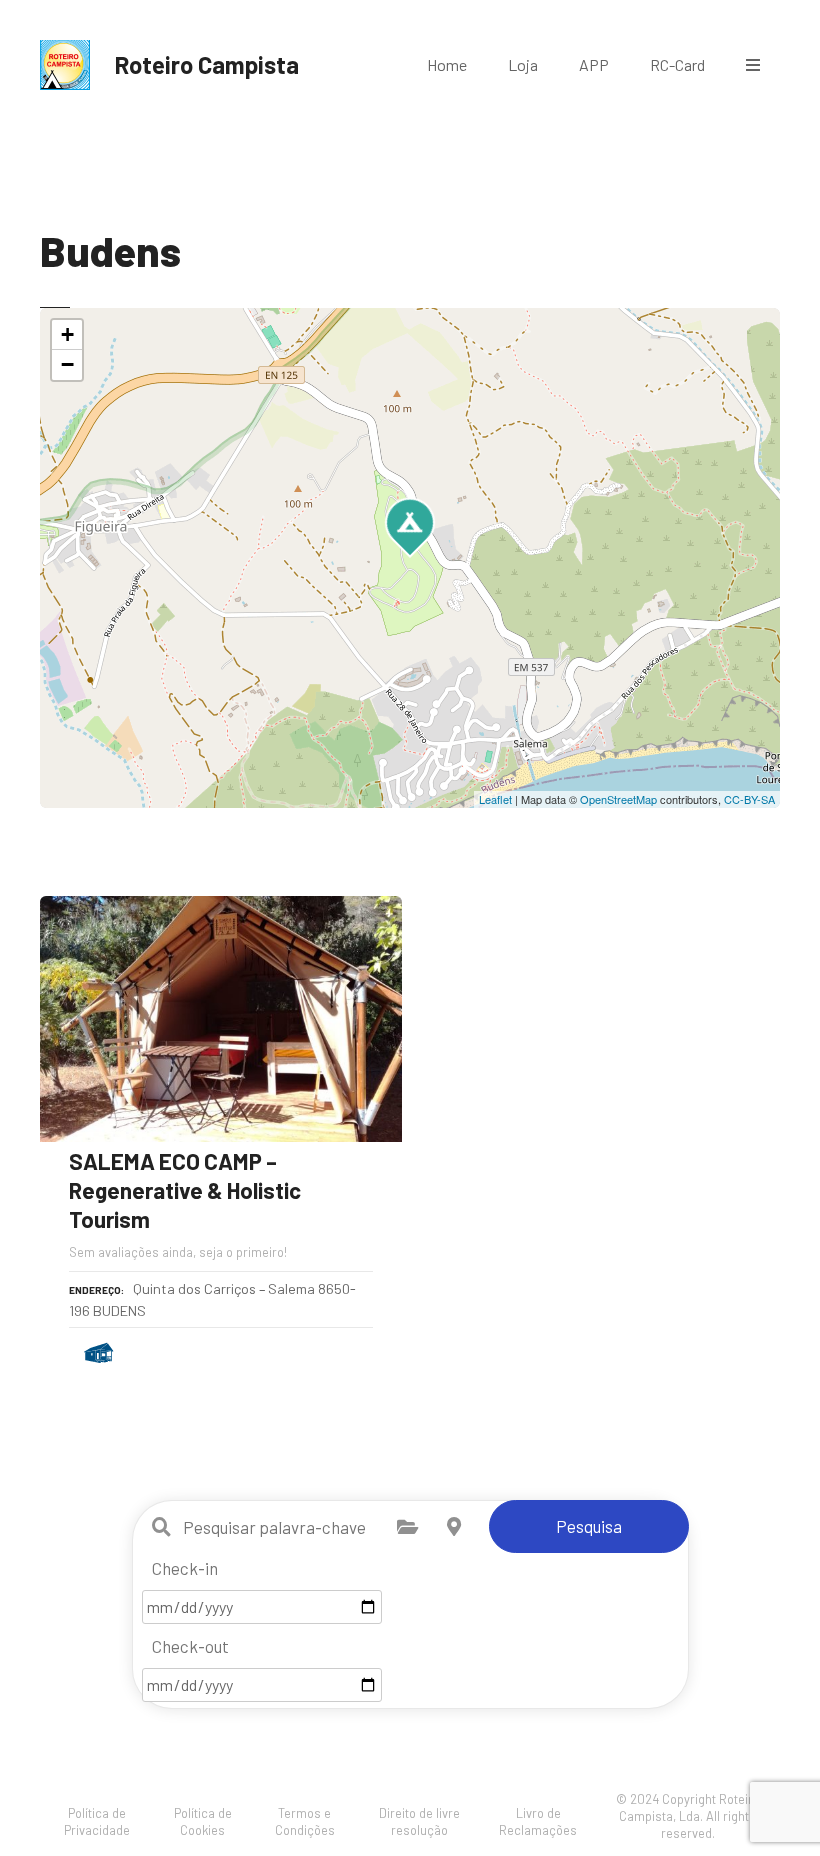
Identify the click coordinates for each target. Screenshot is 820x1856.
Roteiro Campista (207, 64)
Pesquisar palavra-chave (162, 1527)
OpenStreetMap (618, 799)
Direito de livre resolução (419, 1822)
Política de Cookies (203, 1822)
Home (447, 64)
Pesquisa (589, 1526)
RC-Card (677, 64)
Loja (523, 64)
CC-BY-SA (749, 799)
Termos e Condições (305, 1822)
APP (594, 64)
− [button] (67, 364)
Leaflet (495, 799)
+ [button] (67, 334)
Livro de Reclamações (538, 1822)
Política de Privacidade (97, 1822)
